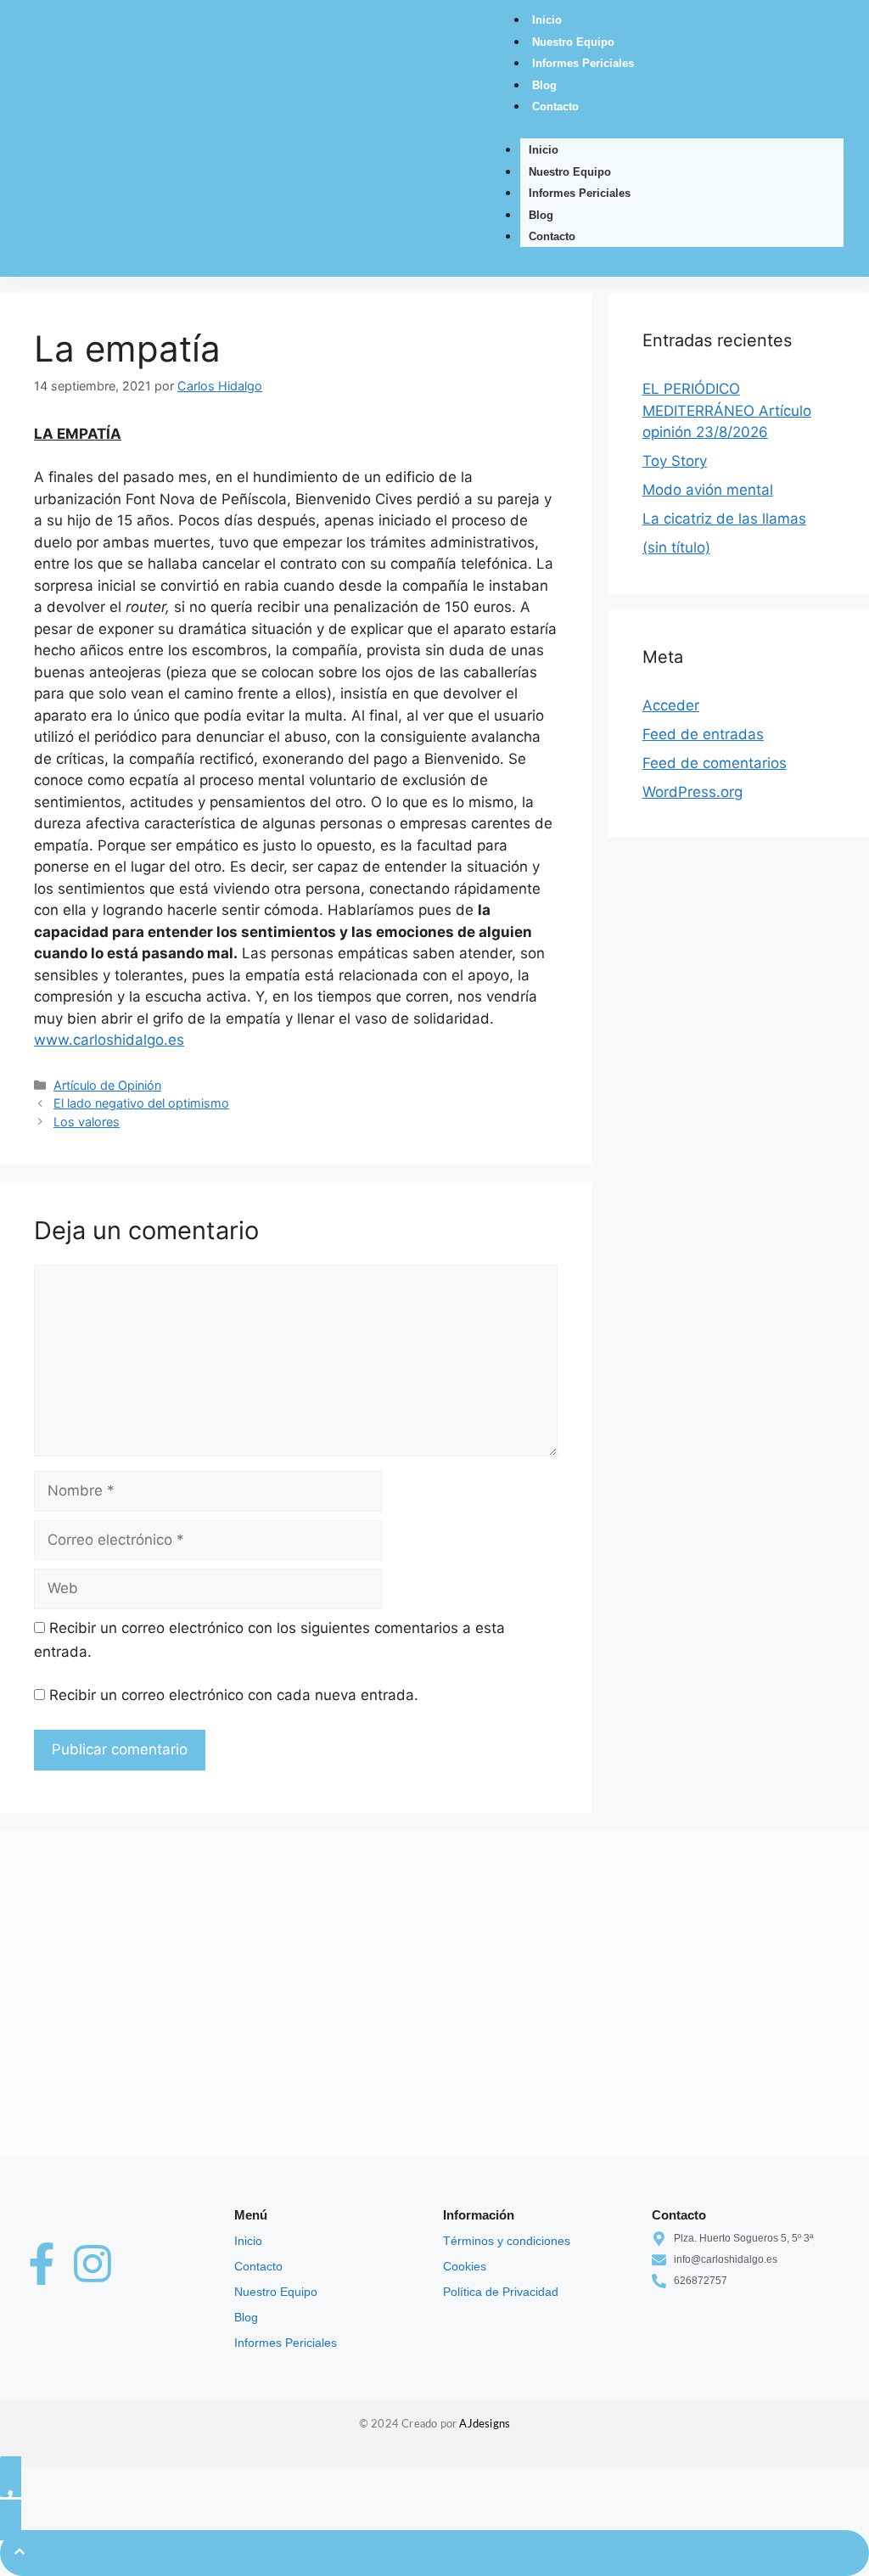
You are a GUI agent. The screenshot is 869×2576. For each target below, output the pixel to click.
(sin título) (676, 547)
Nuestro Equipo (573, 42)
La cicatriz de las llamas (724, 519)
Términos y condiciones (507, 2241)
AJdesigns (485, 2424)
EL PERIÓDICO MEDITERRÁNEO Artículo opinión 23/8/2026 (727, 410)
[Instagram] (93, 2264)
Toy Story (675, 461)
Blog (544, 85)
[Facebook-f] (42, 2264)
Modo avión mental (708, 490)
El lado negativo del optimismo (141, 1103)
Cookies (465, 2266)
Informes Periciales (583, 63)
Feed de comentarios (715, 763)
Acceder (671, 705)
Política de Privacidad (501, 2292)
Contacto (555, 107)
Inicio (547, 20)
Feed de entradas (703, 734)
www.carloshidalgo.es (109, 1040)
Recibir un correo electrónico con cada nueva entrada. (234, 1695)
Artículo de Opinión (107, 1085)
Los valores (87, 1122)
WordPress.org (692, 792)
